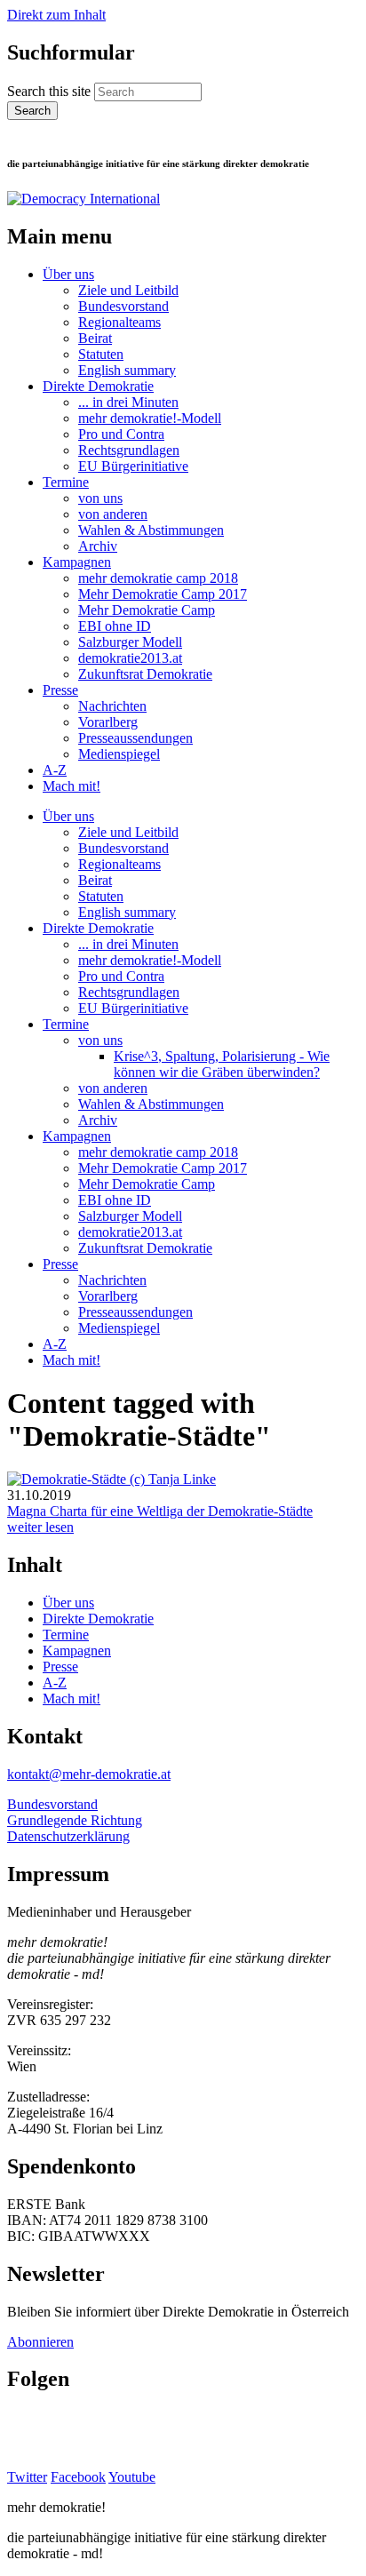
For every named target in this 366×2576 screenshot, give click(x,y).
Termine (66, 482)
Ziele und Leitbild (128, 290)
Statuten (101, 354)
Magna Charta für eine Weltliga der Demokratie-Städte (160, 1511)
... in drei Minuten (128, 402)
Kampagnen (77, 562)
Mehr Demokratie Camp (147, 610)
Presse (60, 690)
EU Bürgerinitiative (133, 466)
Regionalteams (119, 322)
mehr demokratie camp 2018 (158, 578)
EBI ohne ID (115, 626)
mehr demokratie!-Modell (150, 418)
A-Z (55, 770)
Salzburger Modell (130, 642)
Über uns (68, 274)
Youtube (132, 2477)
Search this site (51, 91)
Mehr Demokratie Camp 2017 (163, 594)
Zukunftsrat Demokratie (145, 674)
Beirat (95, 338)
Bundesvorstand (123, 306)
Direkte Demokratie (98, 386)
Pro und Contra (121, 434)
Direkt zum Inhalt (56, 15)
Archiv (98, 546)
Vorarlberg (108, 722)
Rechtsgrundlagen (129, 450)
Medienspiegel (119, 754)
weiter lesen (40, 1527)
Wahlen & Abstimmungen (151, 530)
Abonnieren (40, 2342)
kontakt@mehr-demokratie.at (89, 1774)
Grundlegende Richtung (75, 1820)
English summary (127, 370)
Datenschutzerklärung (68, 1836)
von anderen (113, 514)
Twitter (27, 2477)
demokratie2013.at (130, 658)
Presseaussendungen (135, 738)
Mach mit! (72, 786)
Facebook (78, 2477)
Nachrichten (112, 706)
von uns (100, 498)
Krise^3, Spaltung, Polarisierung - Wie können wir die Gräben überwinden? (222, 1064)
